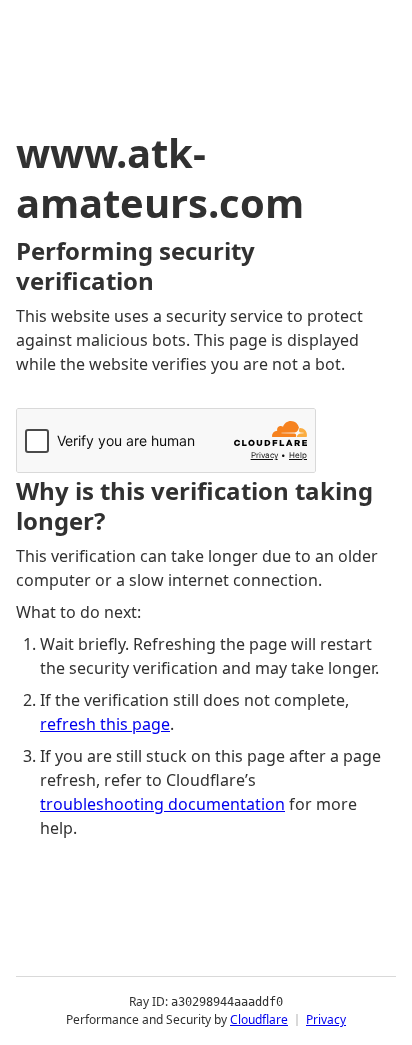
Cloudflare (259, 1019)
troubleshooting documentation (162, 804)
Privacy (326, 1019)
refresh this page (105, 724)
